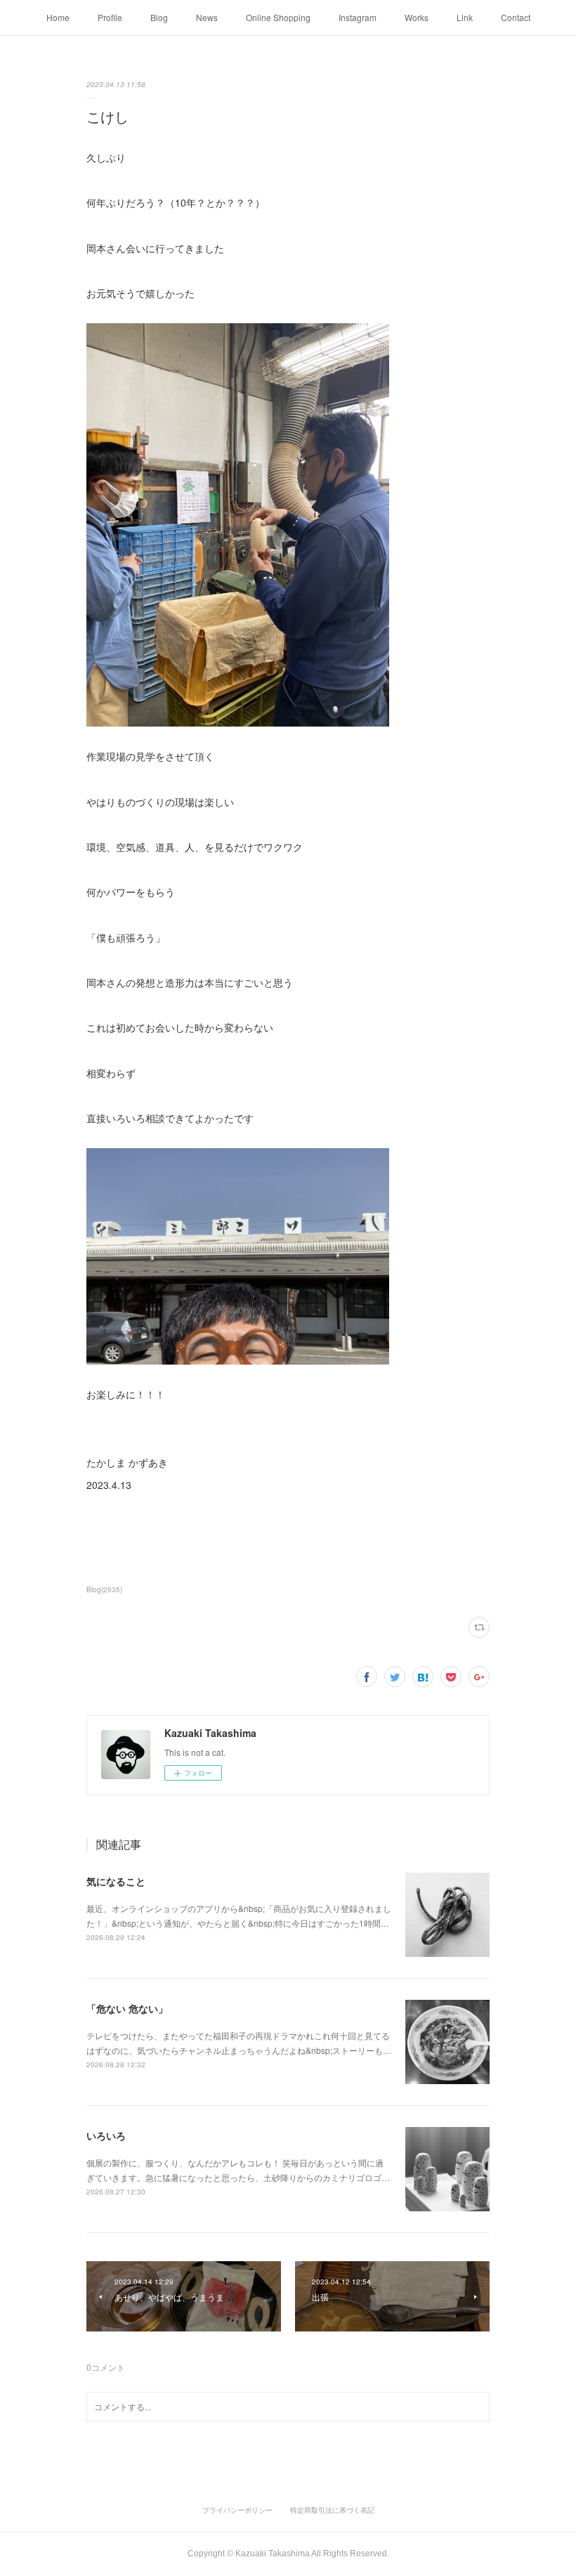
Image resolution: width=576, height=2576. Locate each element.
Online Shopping (278, 17)
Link (465, 17)
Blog (159, 17)
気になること (116, 1881)
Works (417, 17)
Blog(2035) (104, 1589)
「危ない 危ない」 (127, 2008)
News (207, 17)
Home (58, 17)
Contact (516, 17)
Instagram (358, 17)
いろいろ (106, 2135)
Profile (110, 17)
